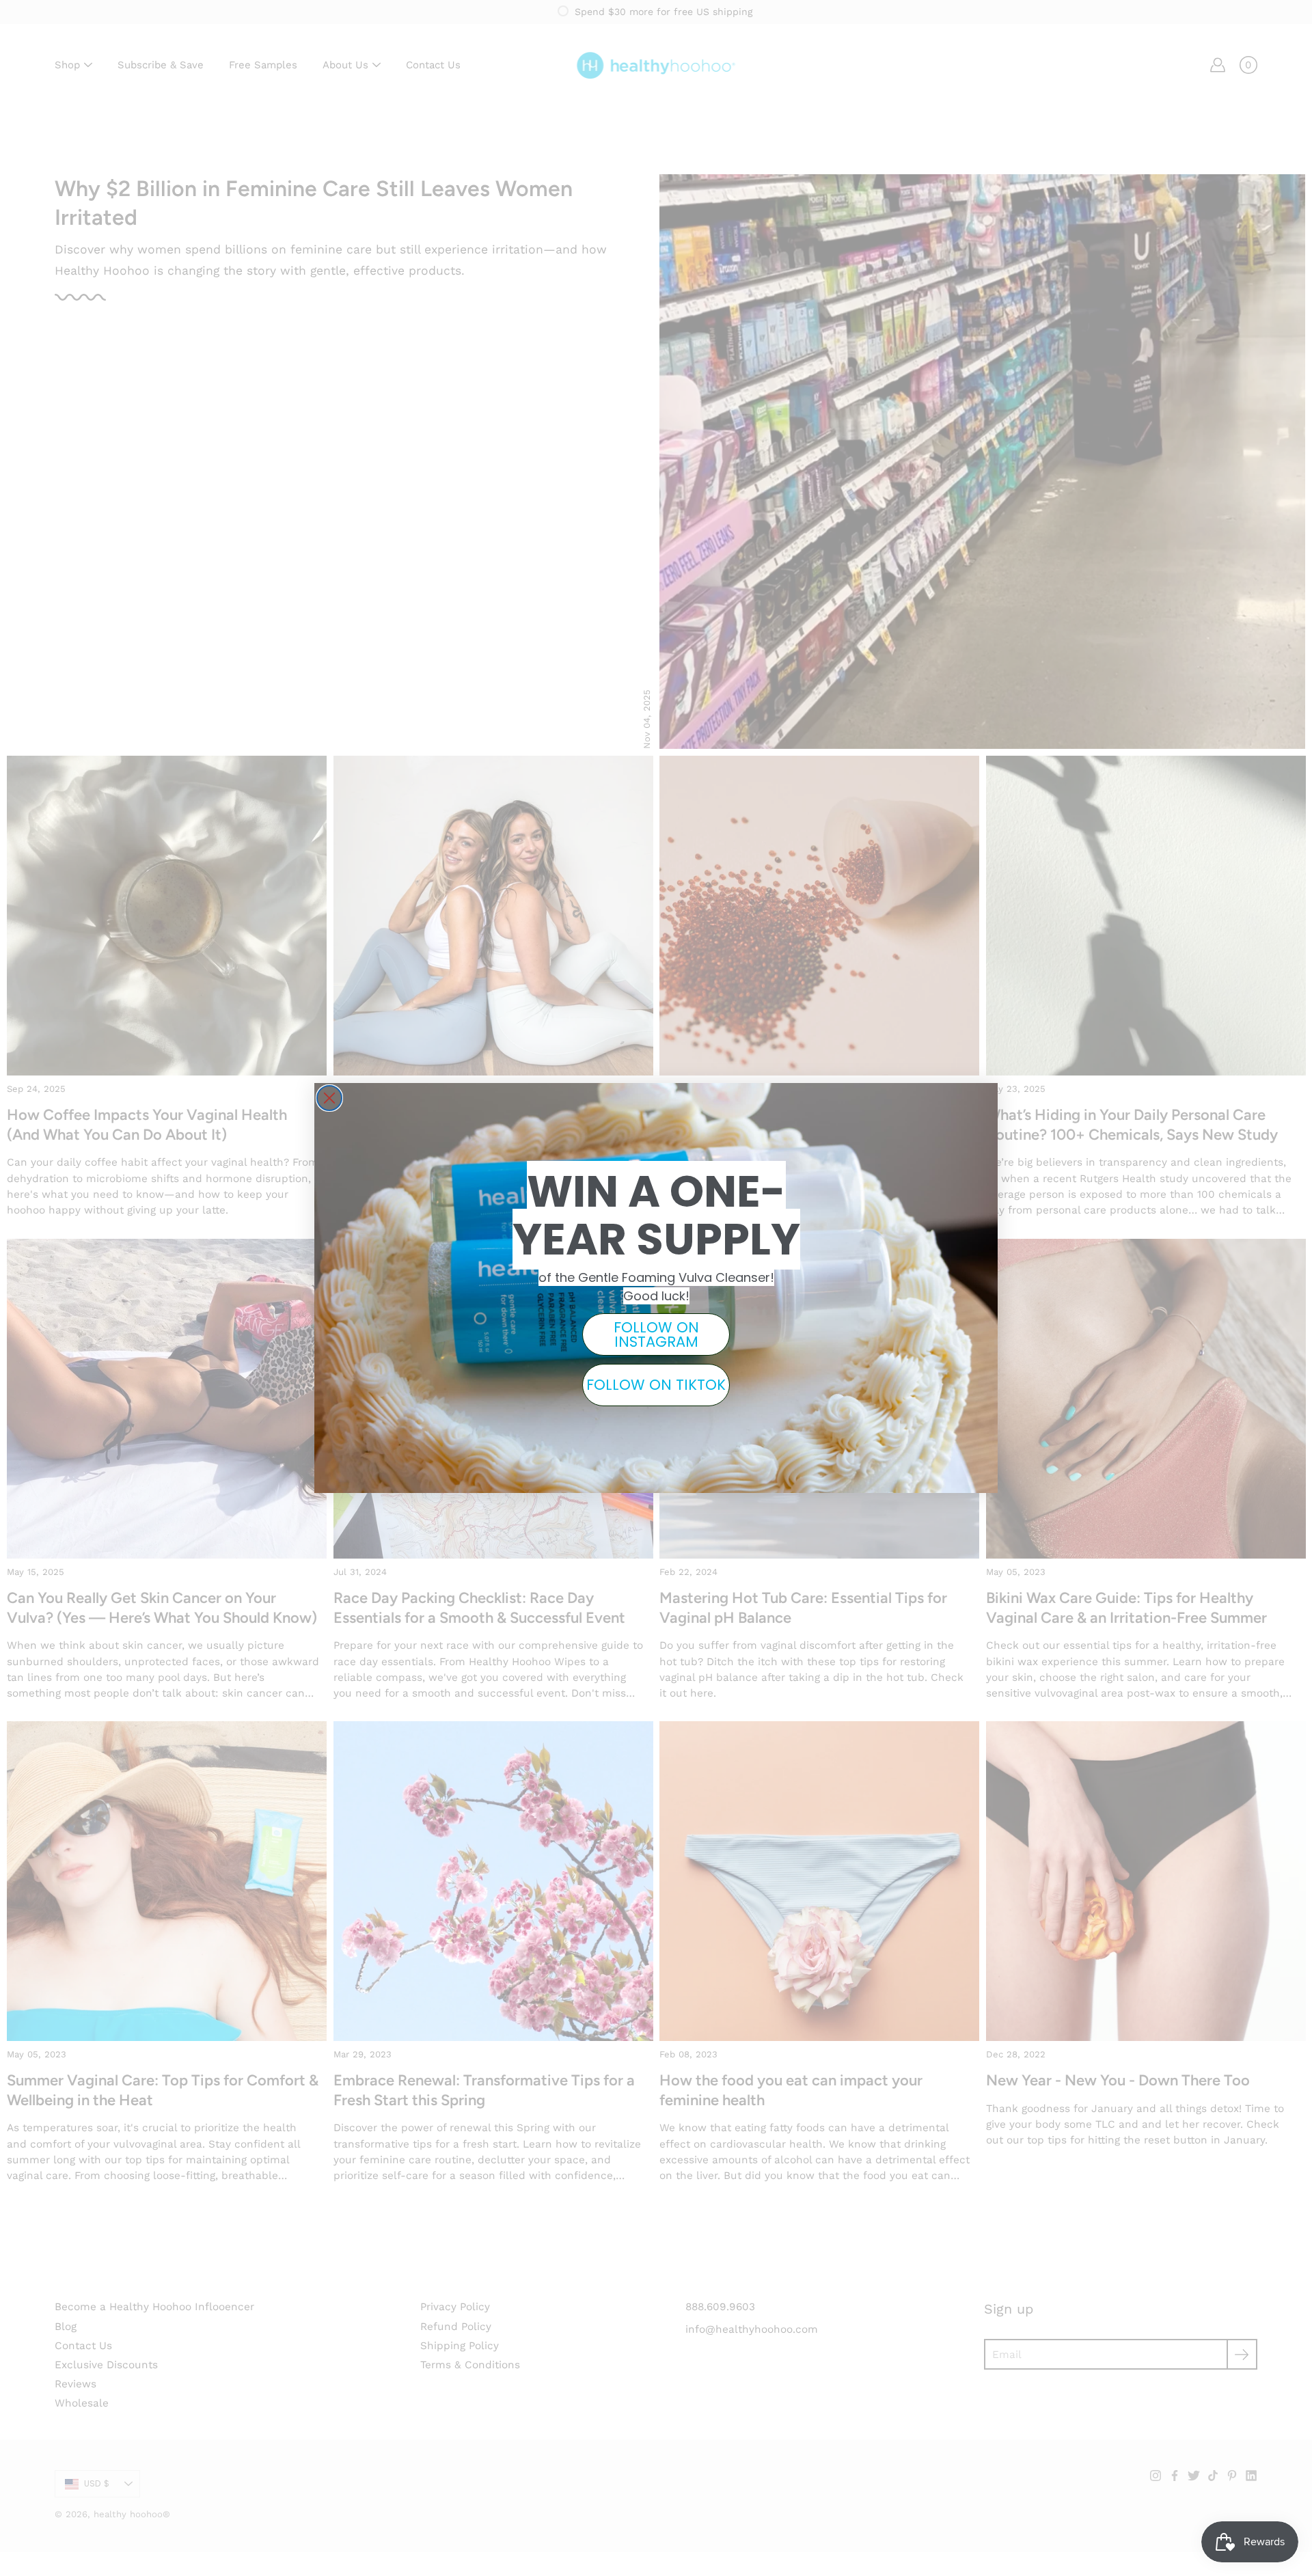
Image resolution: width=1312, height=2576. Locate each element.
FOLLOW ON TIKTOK (656, 1385)
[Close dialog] (329, 1098)
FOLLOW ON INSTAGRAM (656, 1334)
